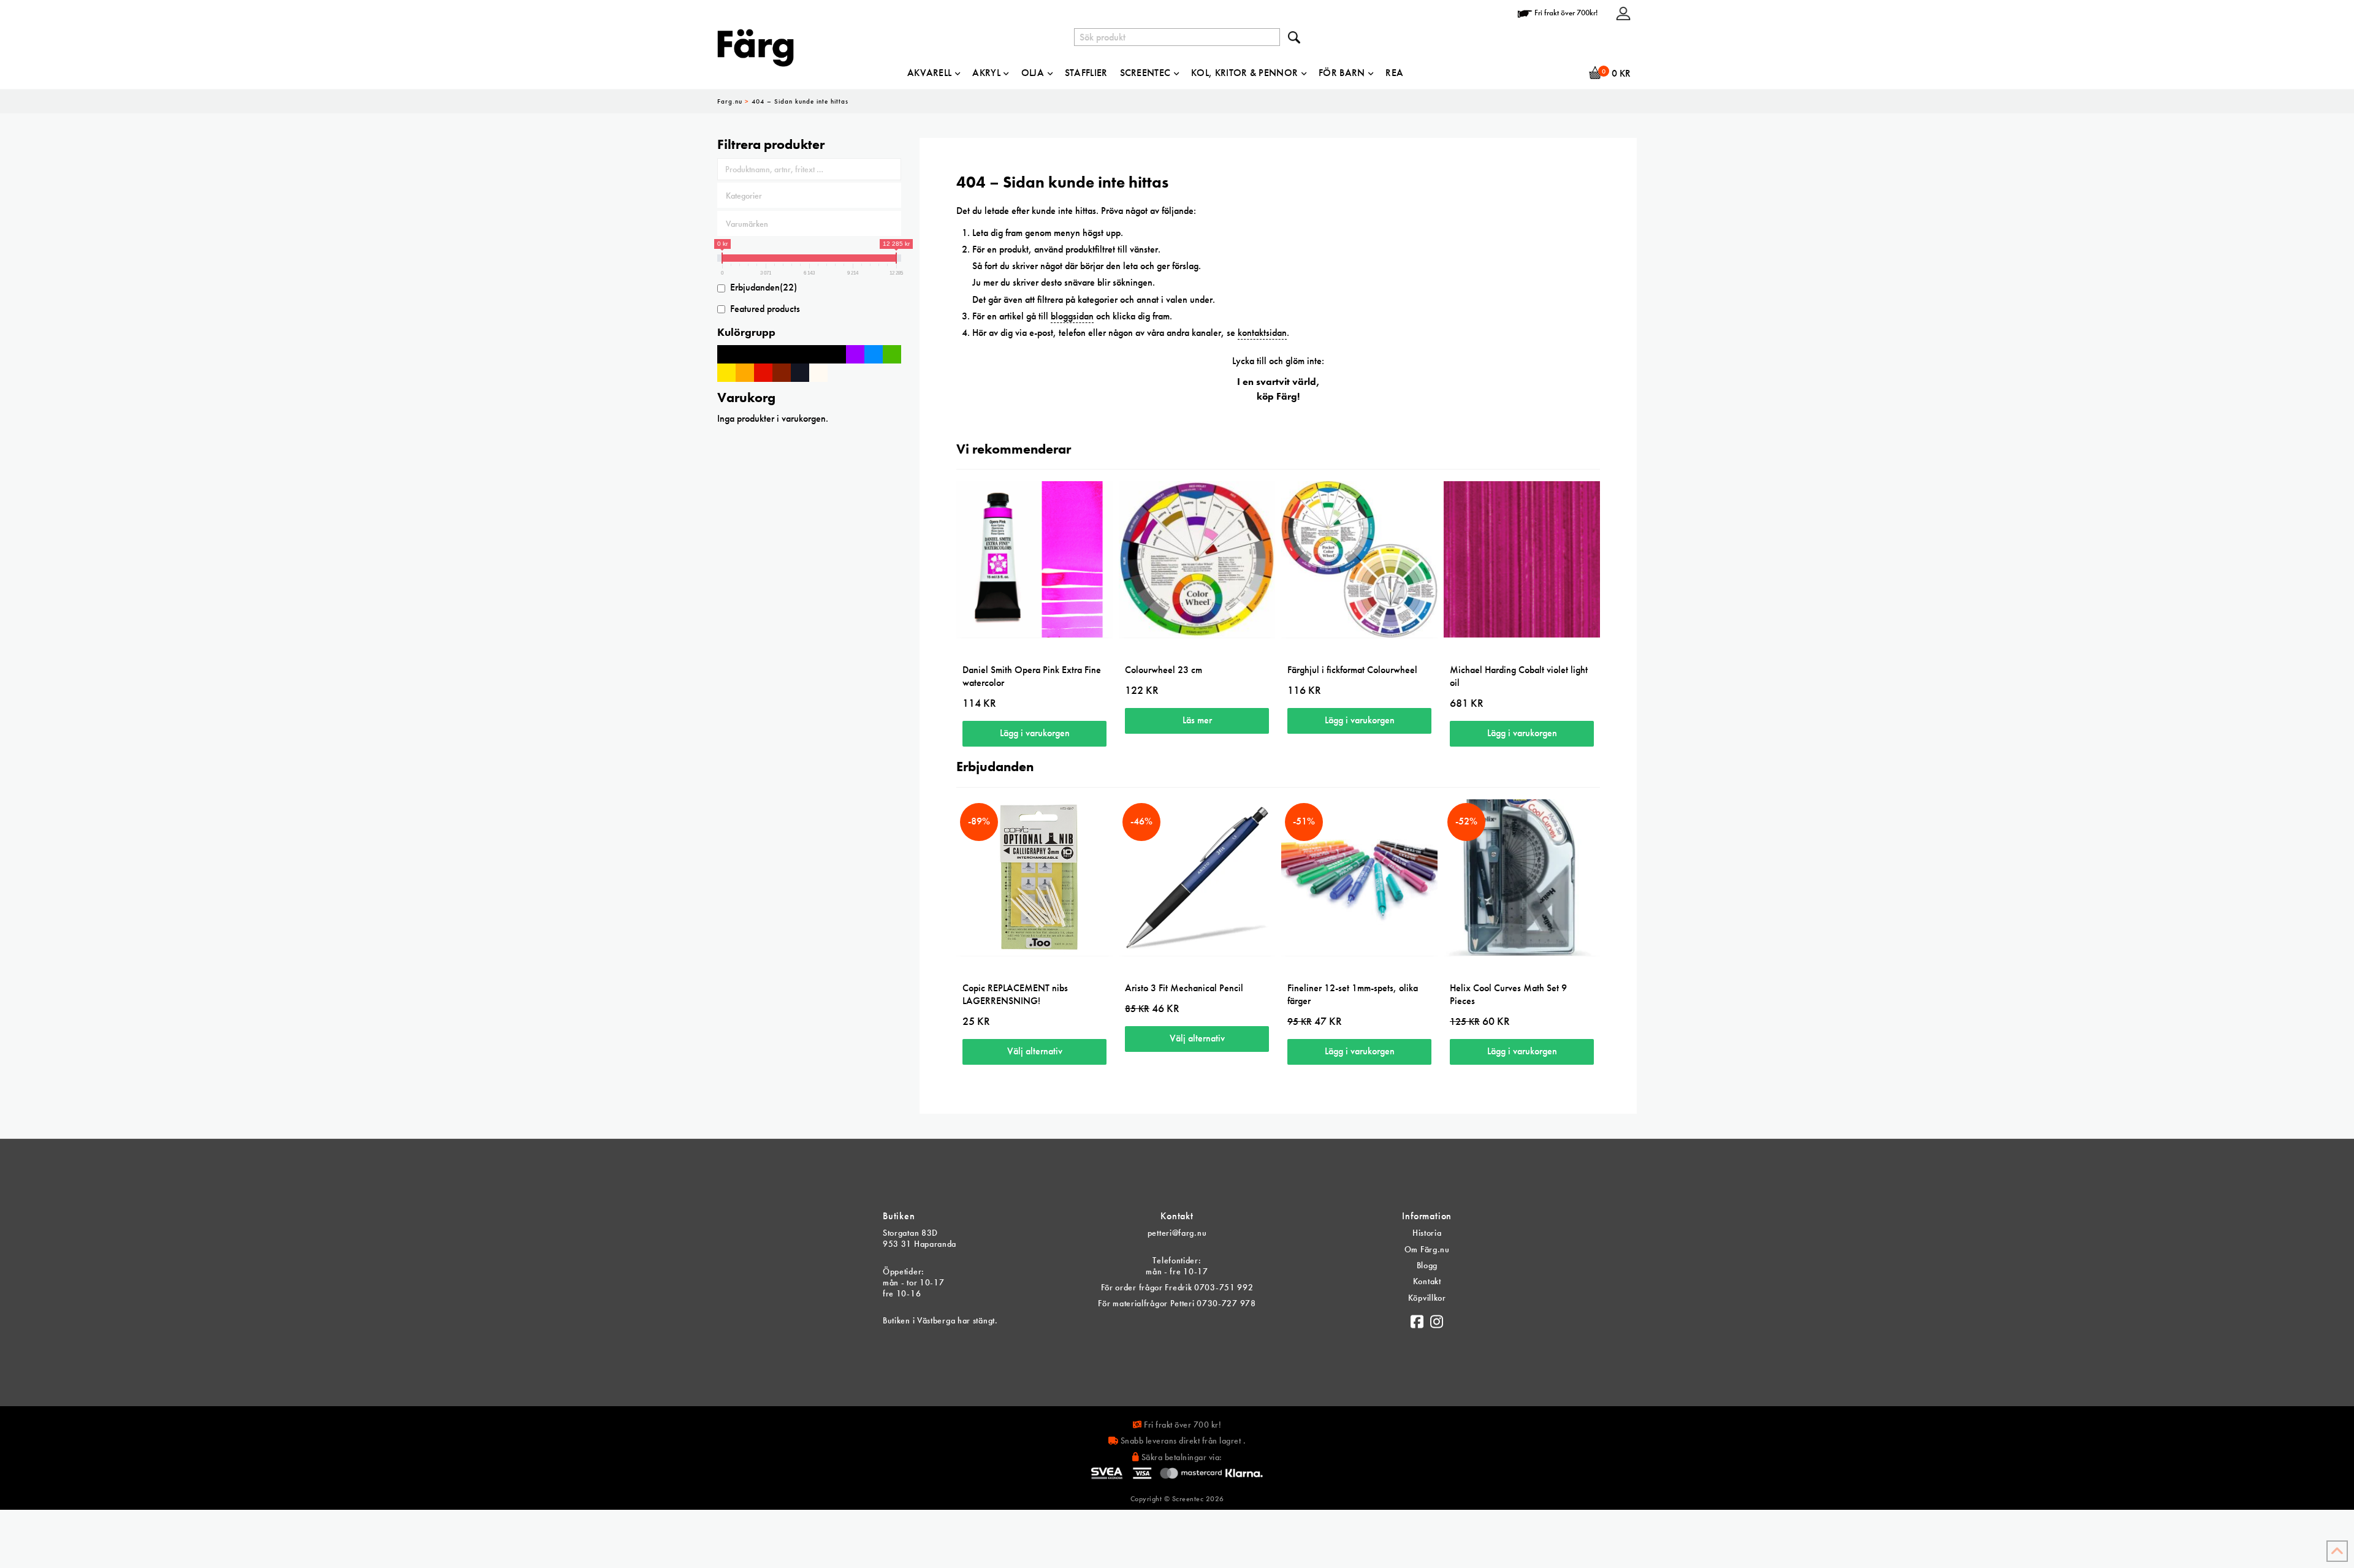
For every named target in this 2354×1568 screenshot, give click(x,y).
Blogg (1427, 1265)
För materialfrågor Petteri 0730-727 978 (1177, 1303)
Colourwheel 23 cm (1164, 670)
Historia (1427, 1233)
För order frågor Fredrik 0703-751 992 (1177, 1287)
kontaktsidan (1262, 333)
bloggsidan (1072, 316)
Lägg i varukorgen (1035, 733)
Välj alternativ (1035, 1051)
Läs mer (1197, 720)
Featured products (765, 309)
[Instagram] (1437, 1319)
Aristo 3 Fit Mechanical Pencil (1184, 988)
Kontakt (1427, 1281)
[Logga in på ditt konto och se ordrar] (1623, 13)
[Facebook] (1417, 1319)
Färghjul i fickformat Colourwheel (1352, 670)
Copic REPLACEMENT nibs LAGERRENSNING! (1015, 994)
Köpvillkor (1427, 1298)
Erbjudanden (764, 287)
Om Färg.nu (1427, 1249)
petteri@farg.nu (1177, 1233)
